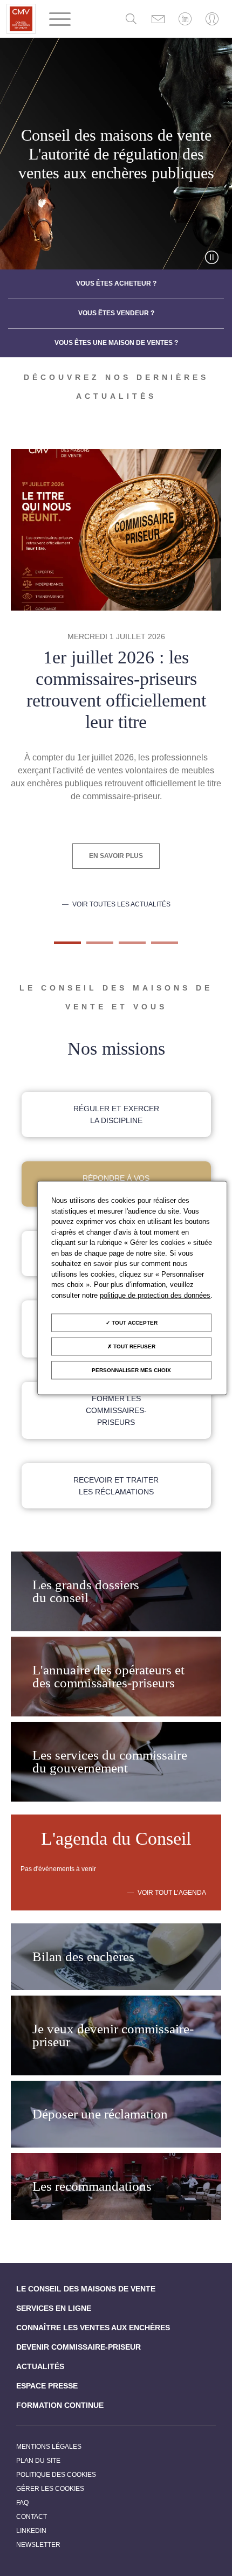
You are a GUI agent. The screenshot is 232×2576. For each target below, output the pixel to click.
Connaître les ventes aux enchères (93, 2328)
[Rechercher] (131, 19)
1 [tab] (59, 947)
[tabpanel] (116, 679)
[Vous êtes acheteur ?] (116, 284)
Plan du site (38, 2461)
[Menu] (60, 19)
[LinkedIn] (185, 19)
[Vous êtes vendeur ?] (116, 314)
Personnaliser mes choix (131, 1370)
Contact (32, 2517)
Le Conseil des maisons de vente (86, 2289)
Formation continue (60, 2405)
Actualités (40, 2366)
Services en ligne (54, 2308)
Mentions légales (49, 2447)
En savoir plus (116, 856)
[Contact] (158, 19)
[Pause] (212, 257)
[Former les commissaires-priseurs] (116, 1410)
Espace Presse (47, 2386)
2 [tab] (92, 947)
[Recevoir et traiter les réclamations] (116, 1486)
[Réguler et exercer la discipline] (116, 1114)
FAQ (22, 2503)
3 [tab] (124, 947)
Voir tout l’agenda (172, 1893)
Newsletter (38, 2545)
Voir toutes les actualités (121, 905)
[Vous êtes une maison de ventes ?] (116, 343)
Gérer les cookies (50, 2489)
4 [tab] (156, 947)
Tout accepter (134, 1323)
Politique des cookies (56, 2475)
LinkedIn (31, 2531)
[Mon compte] (212, 19)
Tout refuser (134, 1346)
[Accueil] (21, 19)
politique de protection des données (155, 1295)
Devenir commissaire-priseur (79, 2347)
